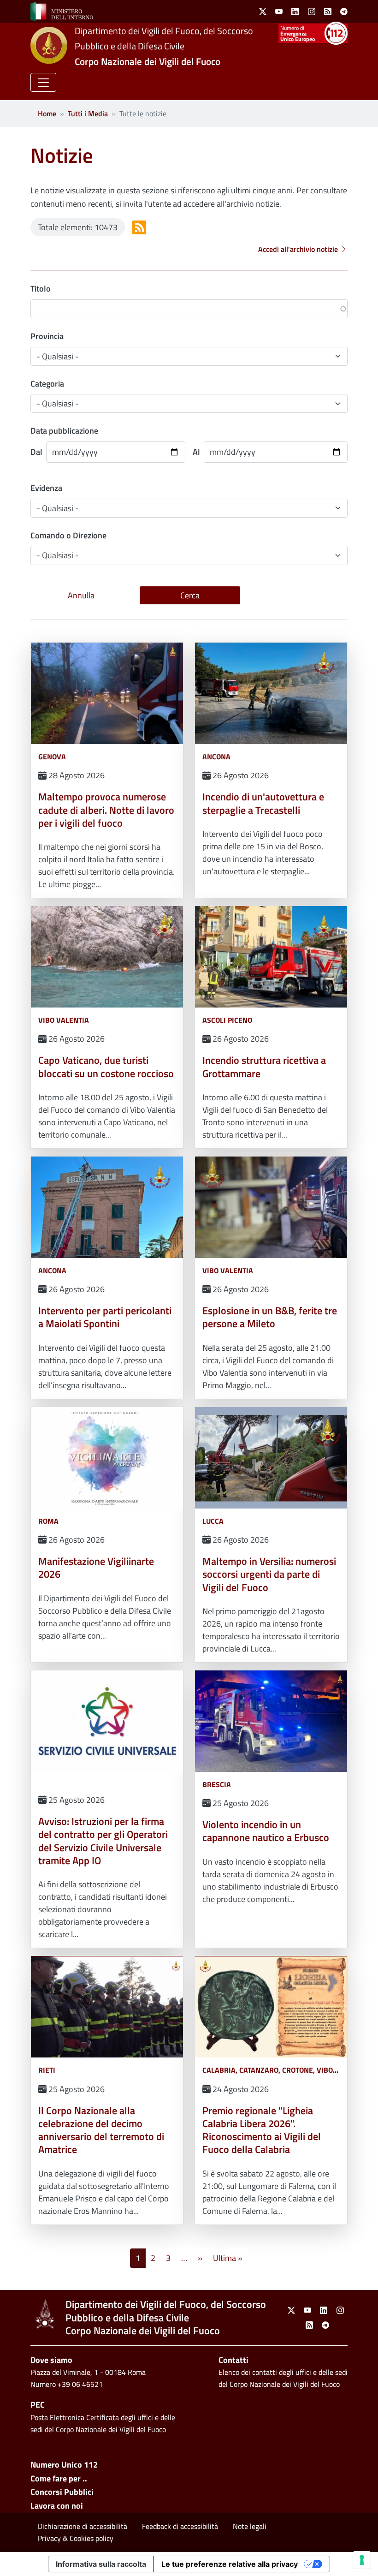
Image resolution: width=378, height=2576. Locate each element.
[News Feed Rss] (139, 227)
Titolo (41, 289)
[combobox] (189, 555)
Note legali (250, 2526)
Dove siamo (51, 2360)
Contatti (233, 2360)
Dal (36, 452)
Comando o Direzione (68, 535)
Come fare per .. (59, 2478)
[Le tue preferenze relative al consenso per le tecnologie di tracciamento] (362, 2560)
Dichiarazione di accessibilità (83, 2526)
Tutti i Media (88, 113)
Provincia (47, 336)
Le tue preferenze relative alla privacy (230, 2564)
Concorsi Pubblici (62, 2492)
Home (47, 113)
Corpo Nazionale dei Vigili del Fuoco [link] (148, 61)
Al (196, 452)
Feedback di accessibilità (180, 2526)
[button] (43, 82)
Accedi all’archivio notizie (298, 249)
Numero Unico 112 (64, 2465)
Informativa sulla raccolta (101, 2564)
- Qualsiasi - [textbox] (58, 555)
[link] (62, 11)
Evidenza (46, 488)
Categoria (47, 384)
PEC (38, 2405)
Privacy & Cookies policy (76, 2538)
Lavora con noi (57, 2506)
